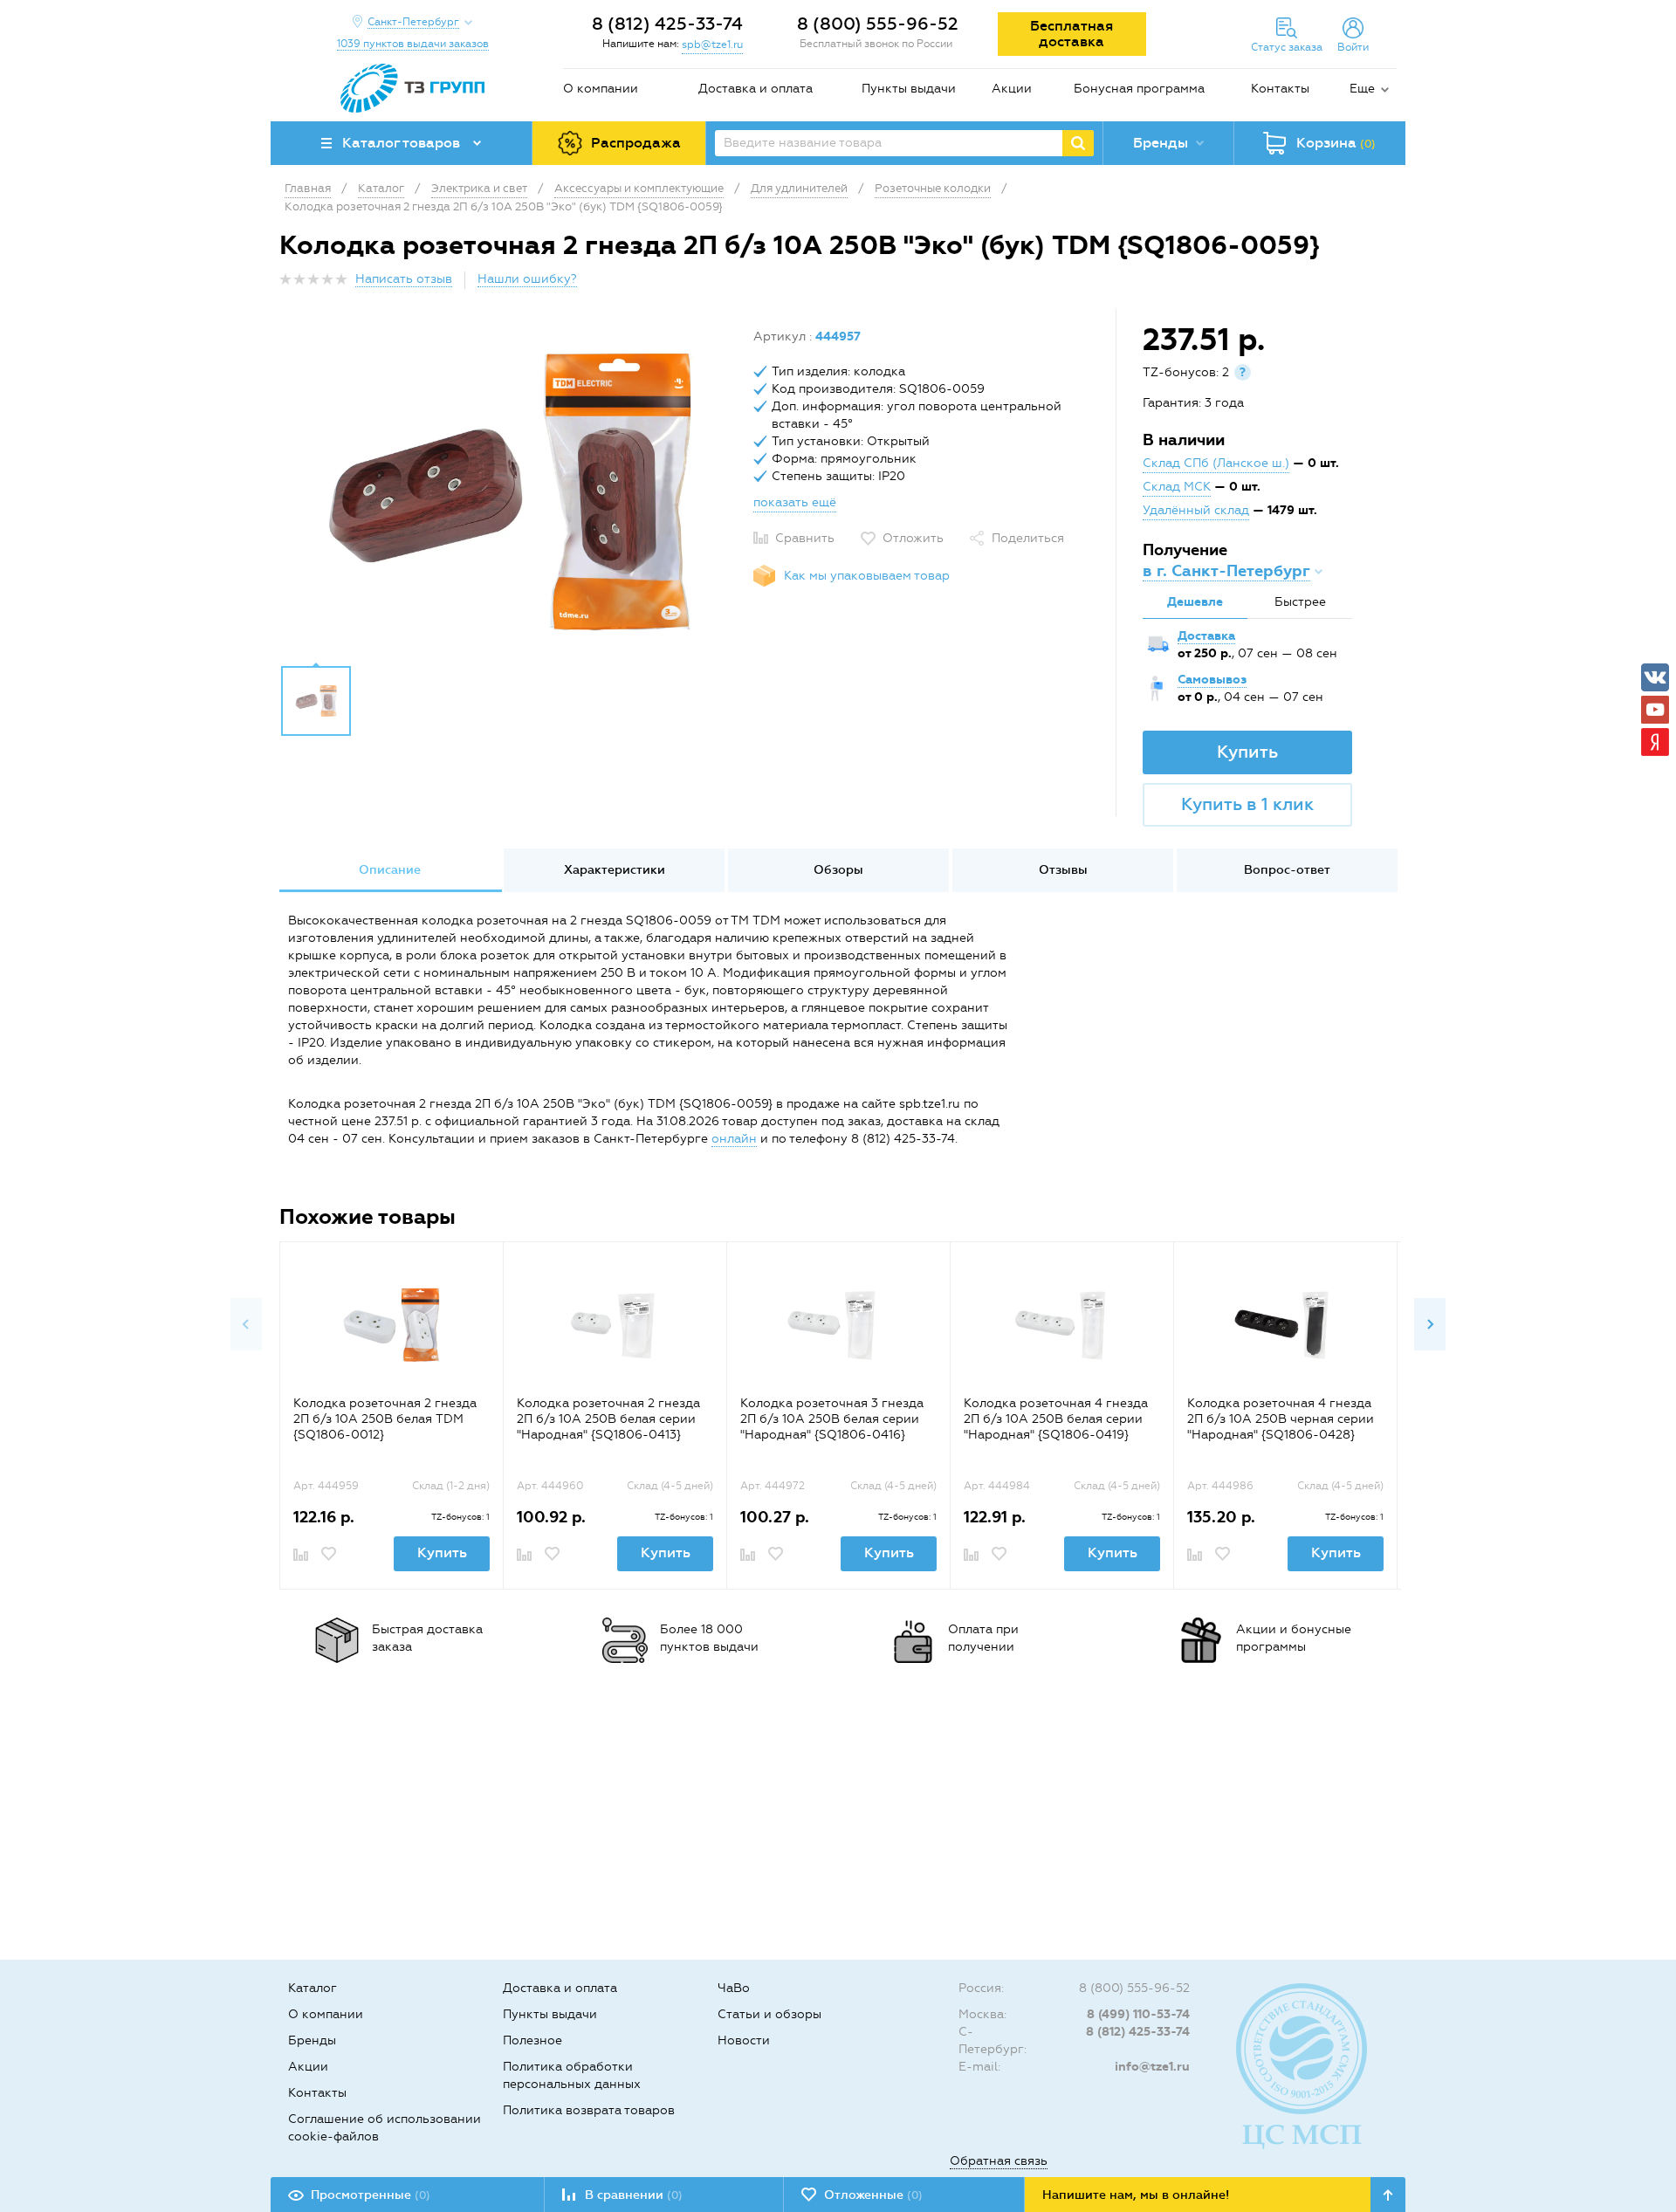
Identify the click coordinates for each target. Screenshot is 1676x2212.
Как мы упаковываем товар (867, 576)
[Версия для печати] (1387, 284)
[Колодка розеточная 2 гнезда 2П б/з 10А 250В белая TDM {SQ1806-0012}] (392, 1326)
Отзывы (1063, 870)
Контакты (1280, 89)
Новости (744, 2040)
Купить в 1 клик (1247, 804)
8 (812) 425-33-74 (667, 24)
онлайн (734, 1139)
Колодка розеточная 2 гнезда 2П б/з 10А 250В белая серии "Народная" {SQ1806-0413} (608, 1419)
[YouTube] (1655, 710)
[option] (510, 491)
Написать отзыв (404, 279)
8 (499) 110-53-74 (1138, 2014)
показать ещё (795, 502)
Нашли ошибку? (527, 279)
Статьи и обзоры (769, 2014)
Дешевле (1195, 602)
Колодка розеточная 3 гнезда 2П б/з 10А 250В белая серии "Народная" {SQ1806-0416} (832, 1419)
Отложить (913, 538)
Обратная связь (999, 2161)
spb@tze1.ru (712, 45)
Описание (390, 870)
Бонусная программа (1139, 89)
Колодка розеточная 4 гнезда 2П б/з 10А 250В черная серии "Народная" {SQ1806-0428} (1281, 1419)
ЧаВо (734, 1988)
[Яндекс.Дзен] (1655, 742)
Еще (1362, 89)
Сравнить (805, 538)
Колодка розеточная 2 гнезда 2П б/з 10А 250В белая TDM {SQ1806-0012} (385, 1419)
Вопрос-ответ (1287, 870)
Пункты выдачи (909, 89)
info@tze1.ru (1152, 2067)
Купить (1247, 752)
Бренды (312, 2040)
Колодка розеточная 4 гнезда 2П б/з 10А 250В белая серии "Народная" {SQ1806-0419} (1056, 1419)
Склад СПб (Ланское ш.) (1216, 463)
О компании (601, 89)
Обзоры (838, 870)
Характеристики (615, 870)
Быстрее (1300, 602)
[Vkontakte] (1655, 677)
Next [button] (1430, 1324)
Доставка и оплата (756, 89)
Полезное (532, 2040)
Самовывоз (1212, 680)
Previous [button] (246, 1324)
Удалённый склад (1196, 510)
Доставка (1206, 636)
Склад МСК (1177, 487)
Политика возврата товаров (589, 2110)
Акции (1012, 89)
